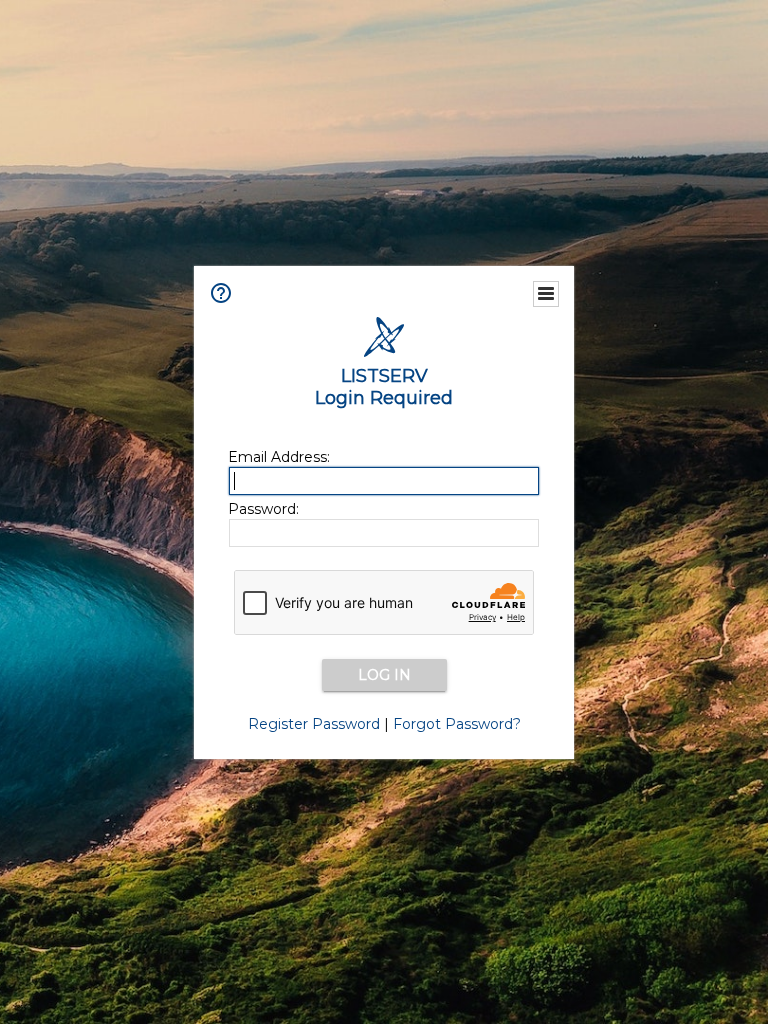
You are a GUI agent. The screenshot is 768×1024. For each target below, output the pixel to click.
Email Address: (279, 457)
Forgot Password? (457, 724)
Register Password (314, 724)
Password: (263, 509)
